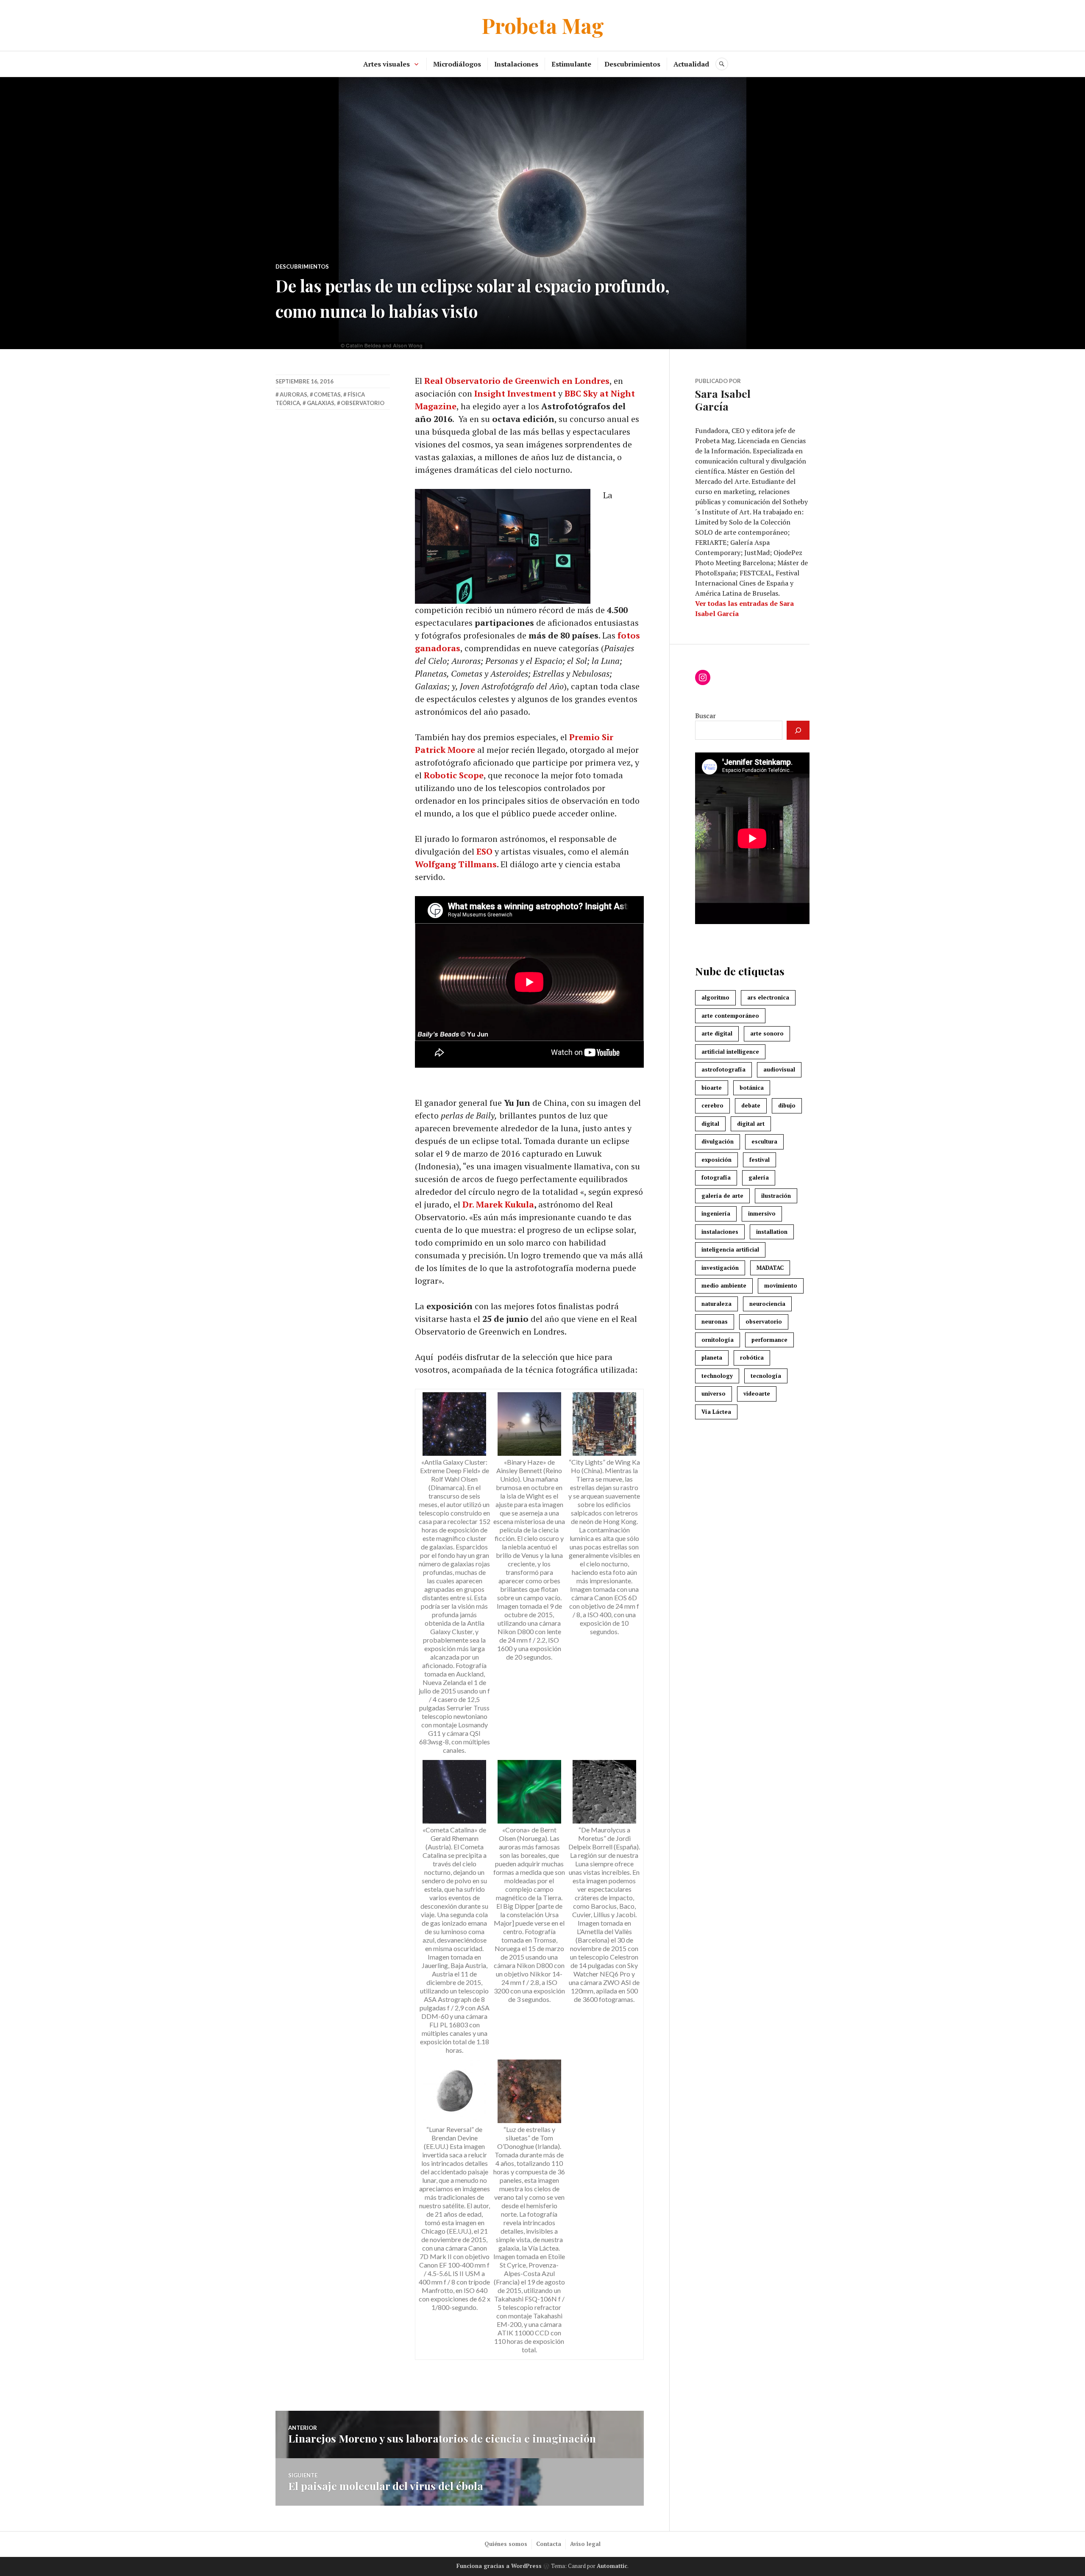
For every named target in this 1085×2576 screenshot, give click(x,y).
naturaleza (716, 1304)
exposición (716, 1160)
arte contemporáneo (730, 1016)
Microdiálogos (457, 64)
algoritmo (715, 997)
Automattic (612, 2566)
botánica (752, 1088)
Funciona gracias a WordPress (499, 2566)
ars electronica (768, 997)
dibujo (787, 1105)
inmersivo (762, 1213)
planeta (712, 1357)
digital (710, 1124)
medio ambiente (724, 1285)
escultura (764, 1141)
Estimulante (571, 64)
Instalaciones (516, 64)
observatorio (363, 403)
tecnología (766, 1376)
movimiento (781, 1285)
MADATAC (770, 1268)
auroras (294, 394)
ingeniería (716, 1213)
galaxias (321, 403)
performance (769, 1340)
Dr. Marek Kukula (498, 1204)
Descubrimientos (632, 64)
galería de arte (722, 1196)
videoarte (757, 1393)
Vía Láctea (716, 1412)
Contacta (549, 2544)
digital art (751, 1124)
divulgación (718, 1141)
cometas (327, 394)
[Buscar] (798, 730)
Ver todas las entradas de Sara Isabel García (744, 608)
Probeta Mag (543, 25)
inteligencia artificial (730, 1249)
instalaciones (720, 1232)
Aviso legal (585, 2544)
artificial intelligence (730, 1052)
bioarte (712, 1088)
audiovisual (779, 1069)
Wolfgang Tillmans (456, 864)
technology (717, 1376)
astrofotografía (723, 1069)
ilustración (776, 1196)
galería (759, 1177)
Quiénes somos (506, 2544)
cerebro (712, 1105)
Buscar (705, 716)
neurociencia (767, 1304)
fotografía (716, 1177)
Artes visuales (387, 64)
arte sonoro (767, 1033)
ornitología (718, 1340)
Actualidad (691, 64)
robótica (752, 1357)
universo (714, 1393)
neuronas (715, 1321)
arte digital (717, 1033)
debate (751, 1105)
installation (772, 1232)
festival (759, 1160)
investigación (720, 1268)
